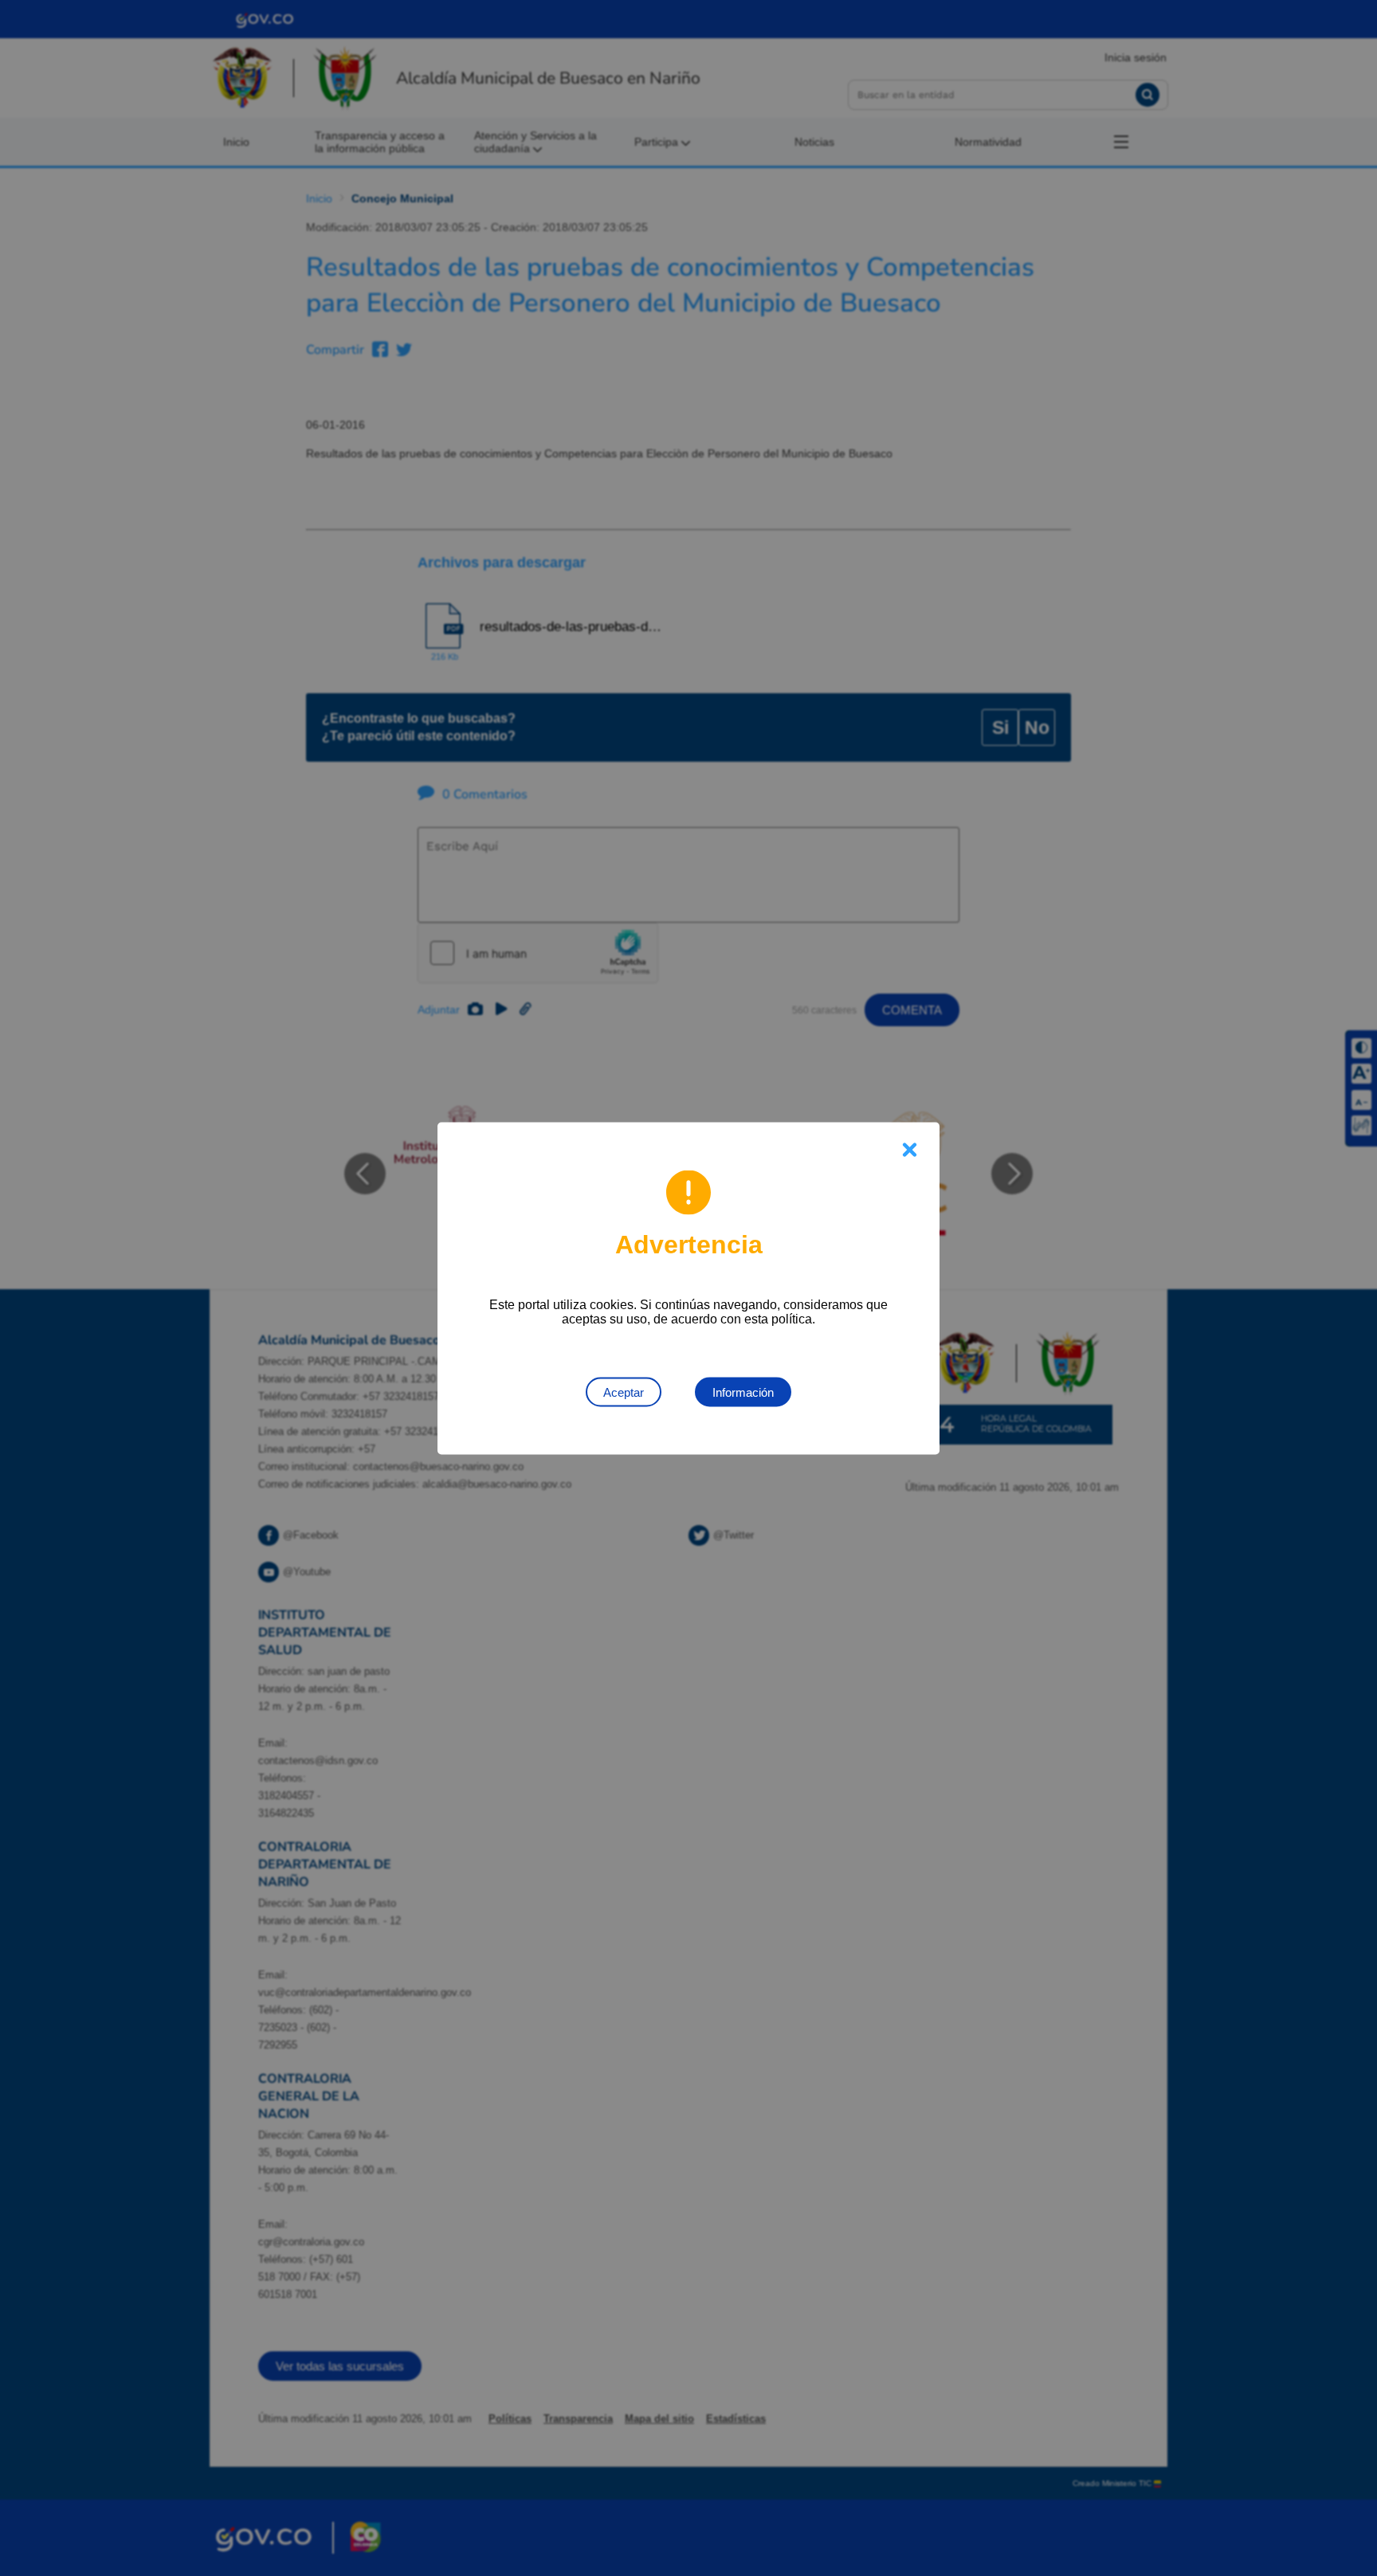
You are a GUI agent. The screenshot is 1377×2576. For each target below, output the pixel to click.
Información (743, 1392)
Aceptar (624, 1392)
